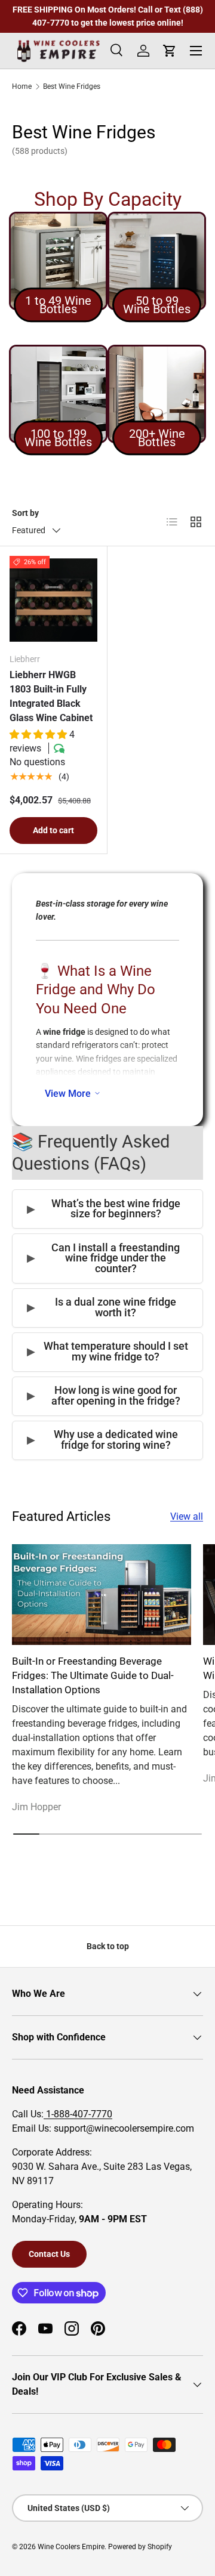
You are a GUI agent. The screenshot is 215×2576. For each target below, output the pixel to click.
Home (22, 86)
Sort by (25, 513)
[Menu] (196, 51)
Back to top (108, 1946)
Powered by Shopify (140, 2547)
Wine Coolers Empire (71, 2547)
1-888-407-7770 (78, 2114)
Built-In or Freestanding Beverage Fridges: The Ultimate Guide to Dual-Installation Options (93, 1675)
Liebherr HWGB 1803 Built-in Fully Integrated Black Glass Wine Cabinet (51, 696)
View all (187, 1516)
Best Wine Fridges (72, 86)
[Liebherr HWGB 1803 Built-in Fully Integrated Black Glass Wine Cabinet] (53, 600)
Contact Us (49, 2254)
